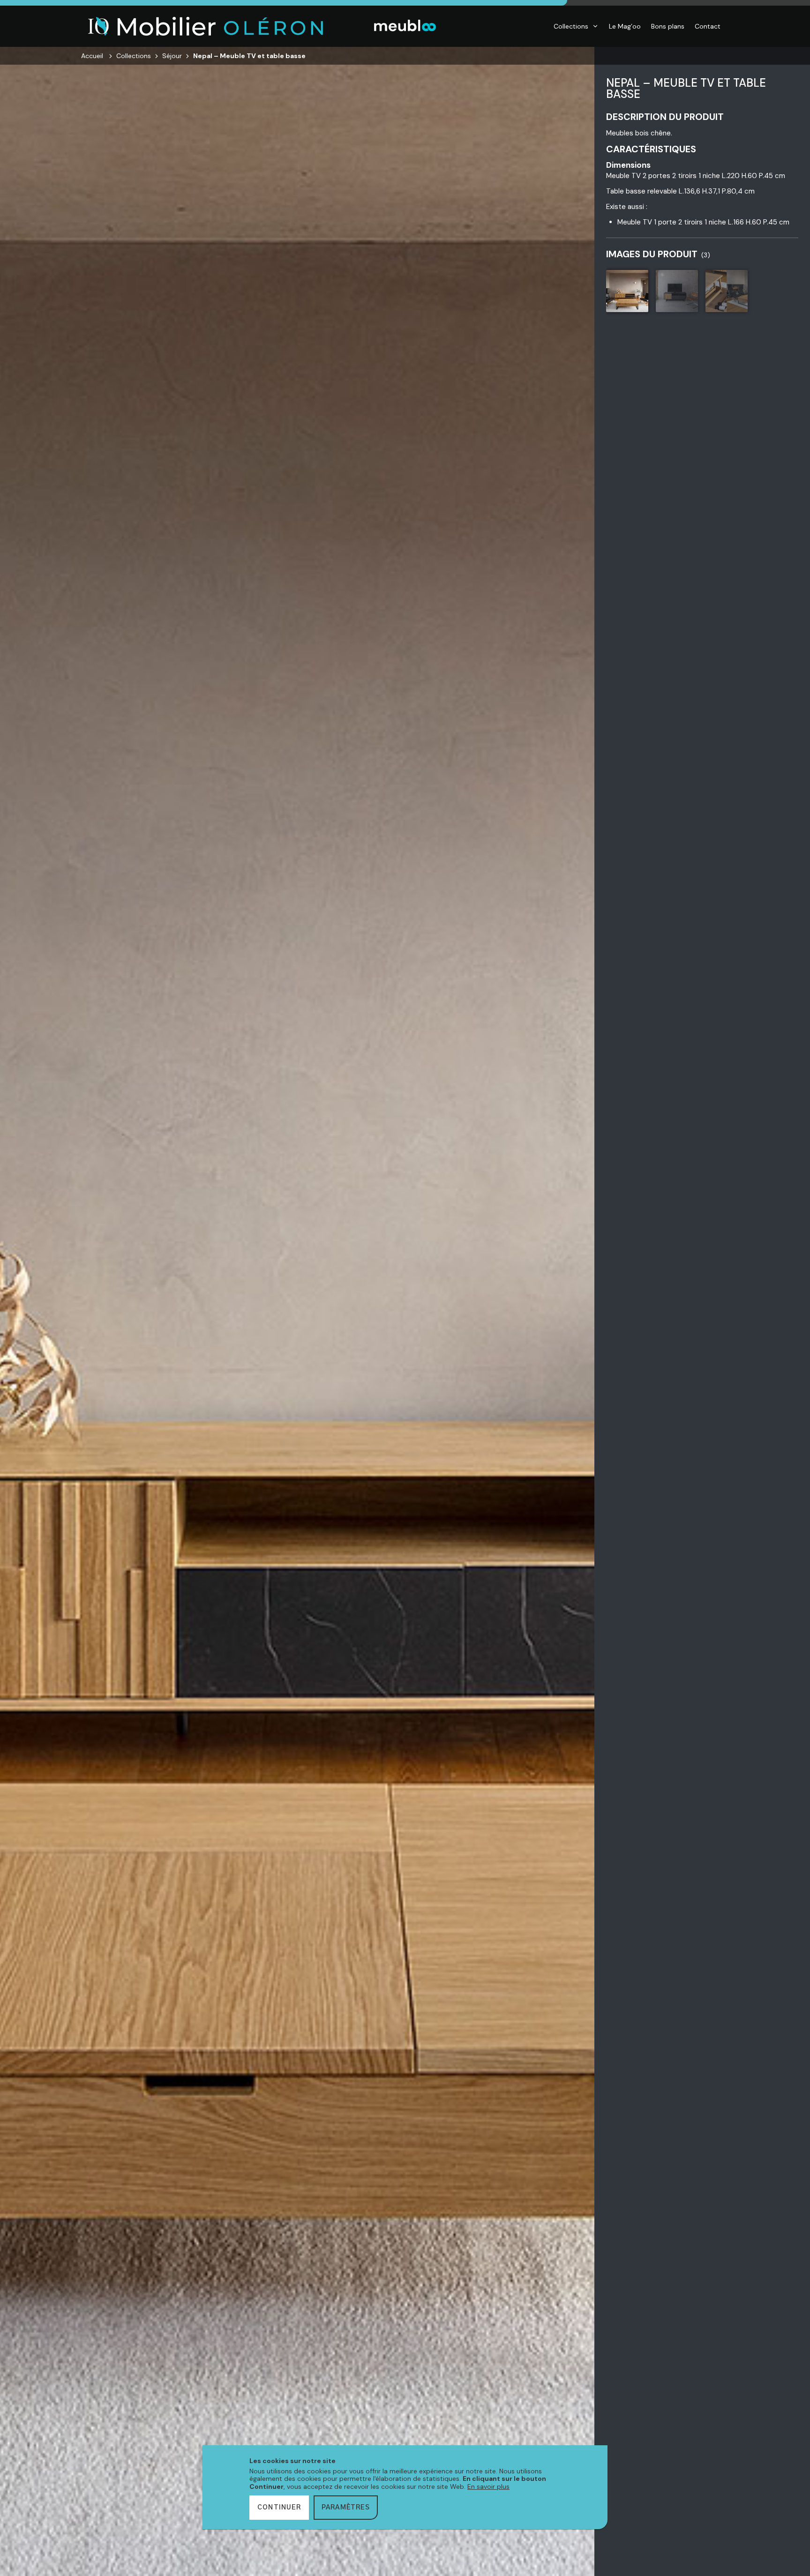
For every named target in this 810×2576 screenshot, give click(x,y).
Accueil (92, 56)
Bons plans (668, 26)
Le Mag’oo (625, 26)
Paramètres (346, 2508)
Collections (571, 26)
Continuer (279, 2508)
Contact (708, 26)
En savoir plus (488, 2486)
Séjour (172, 56)
